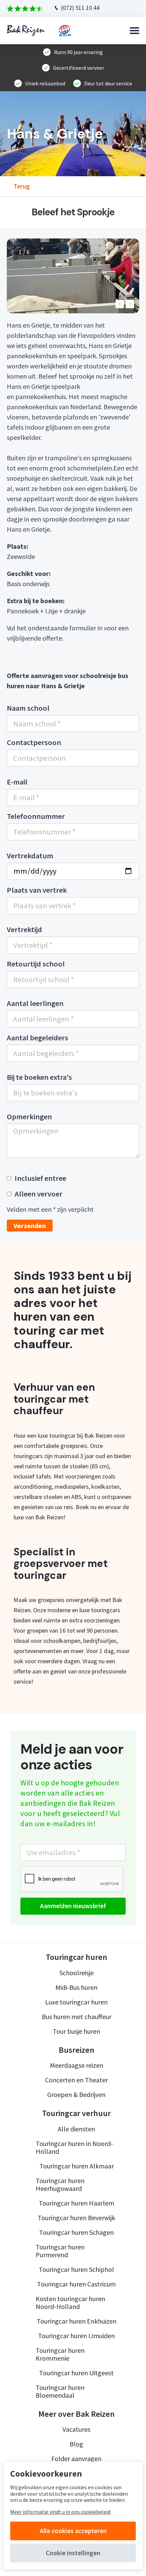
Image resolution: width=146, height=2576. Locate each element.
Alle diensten (76, 2129)
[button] (120, 304)
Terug (22, 186)
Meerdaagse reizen (77, 2065)
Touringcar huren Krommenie (60, 2354)
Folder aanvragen (76, 2458)
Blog (76, 2444)
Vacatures (76, 2429)
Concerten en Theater (77, 2080)
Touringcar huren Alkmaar (77, 2166)
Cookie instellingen (73, 2553)
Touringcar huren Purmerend (60, 2251)
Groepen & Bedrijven (76, 2094)
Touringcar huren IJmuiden (76, 2336)
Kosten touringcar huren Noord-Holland (70, 2302)
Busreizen (77, 2050)
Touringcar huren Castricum (76, 2284)
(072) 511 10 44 (80, 8)
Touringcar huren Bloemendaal (60, 2391)
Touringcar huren (77, 1957)
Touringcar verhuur (76, 2113)
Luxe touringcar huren (76, 2002)
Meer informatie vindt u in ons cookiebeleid (60, 2512)
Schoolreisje (77, 1973)
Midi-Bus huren (76, 1987)
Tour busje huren (76, 2031)
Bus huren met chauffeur (77, 2017)
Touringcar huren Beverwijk (76, 2218)
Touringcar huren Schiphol (76, 2269)
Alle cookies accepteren (73, 2531)
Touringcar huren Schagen (76, 2232)
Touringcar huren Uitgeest (76, 2373)
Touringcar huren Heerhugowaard (60, 2184)
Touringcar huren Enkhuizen (77, 2321)
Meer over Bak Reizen (77, 2414)
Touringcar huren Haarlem (76, 2203)
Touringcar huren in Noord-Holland (74, 2147)
